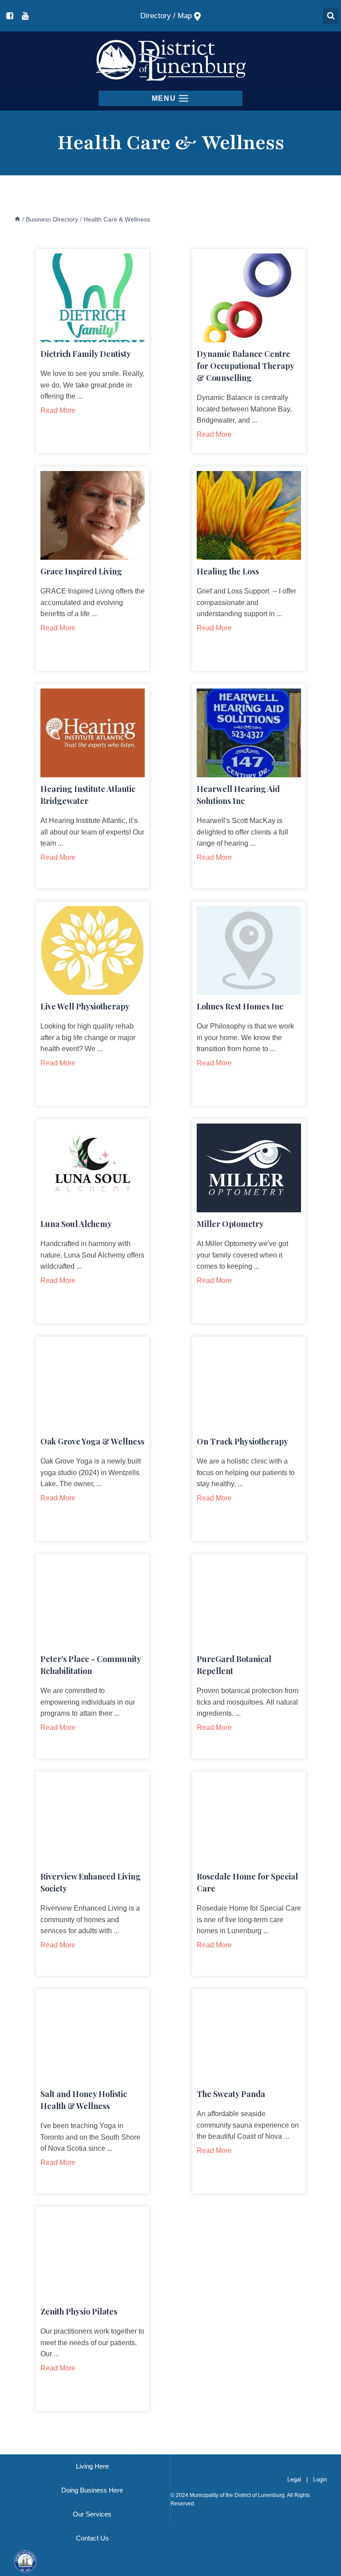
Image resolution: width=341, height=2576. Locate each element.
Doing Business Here (92, 2490)
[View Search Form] (331, 16)
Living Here (92, 2466)
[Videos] (25, 16)
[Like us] (10, 16)
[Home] (17, 219)
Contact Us (92, 2538)
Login (320, 2479)
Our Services (92, 2514)
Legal (295, 2479)
